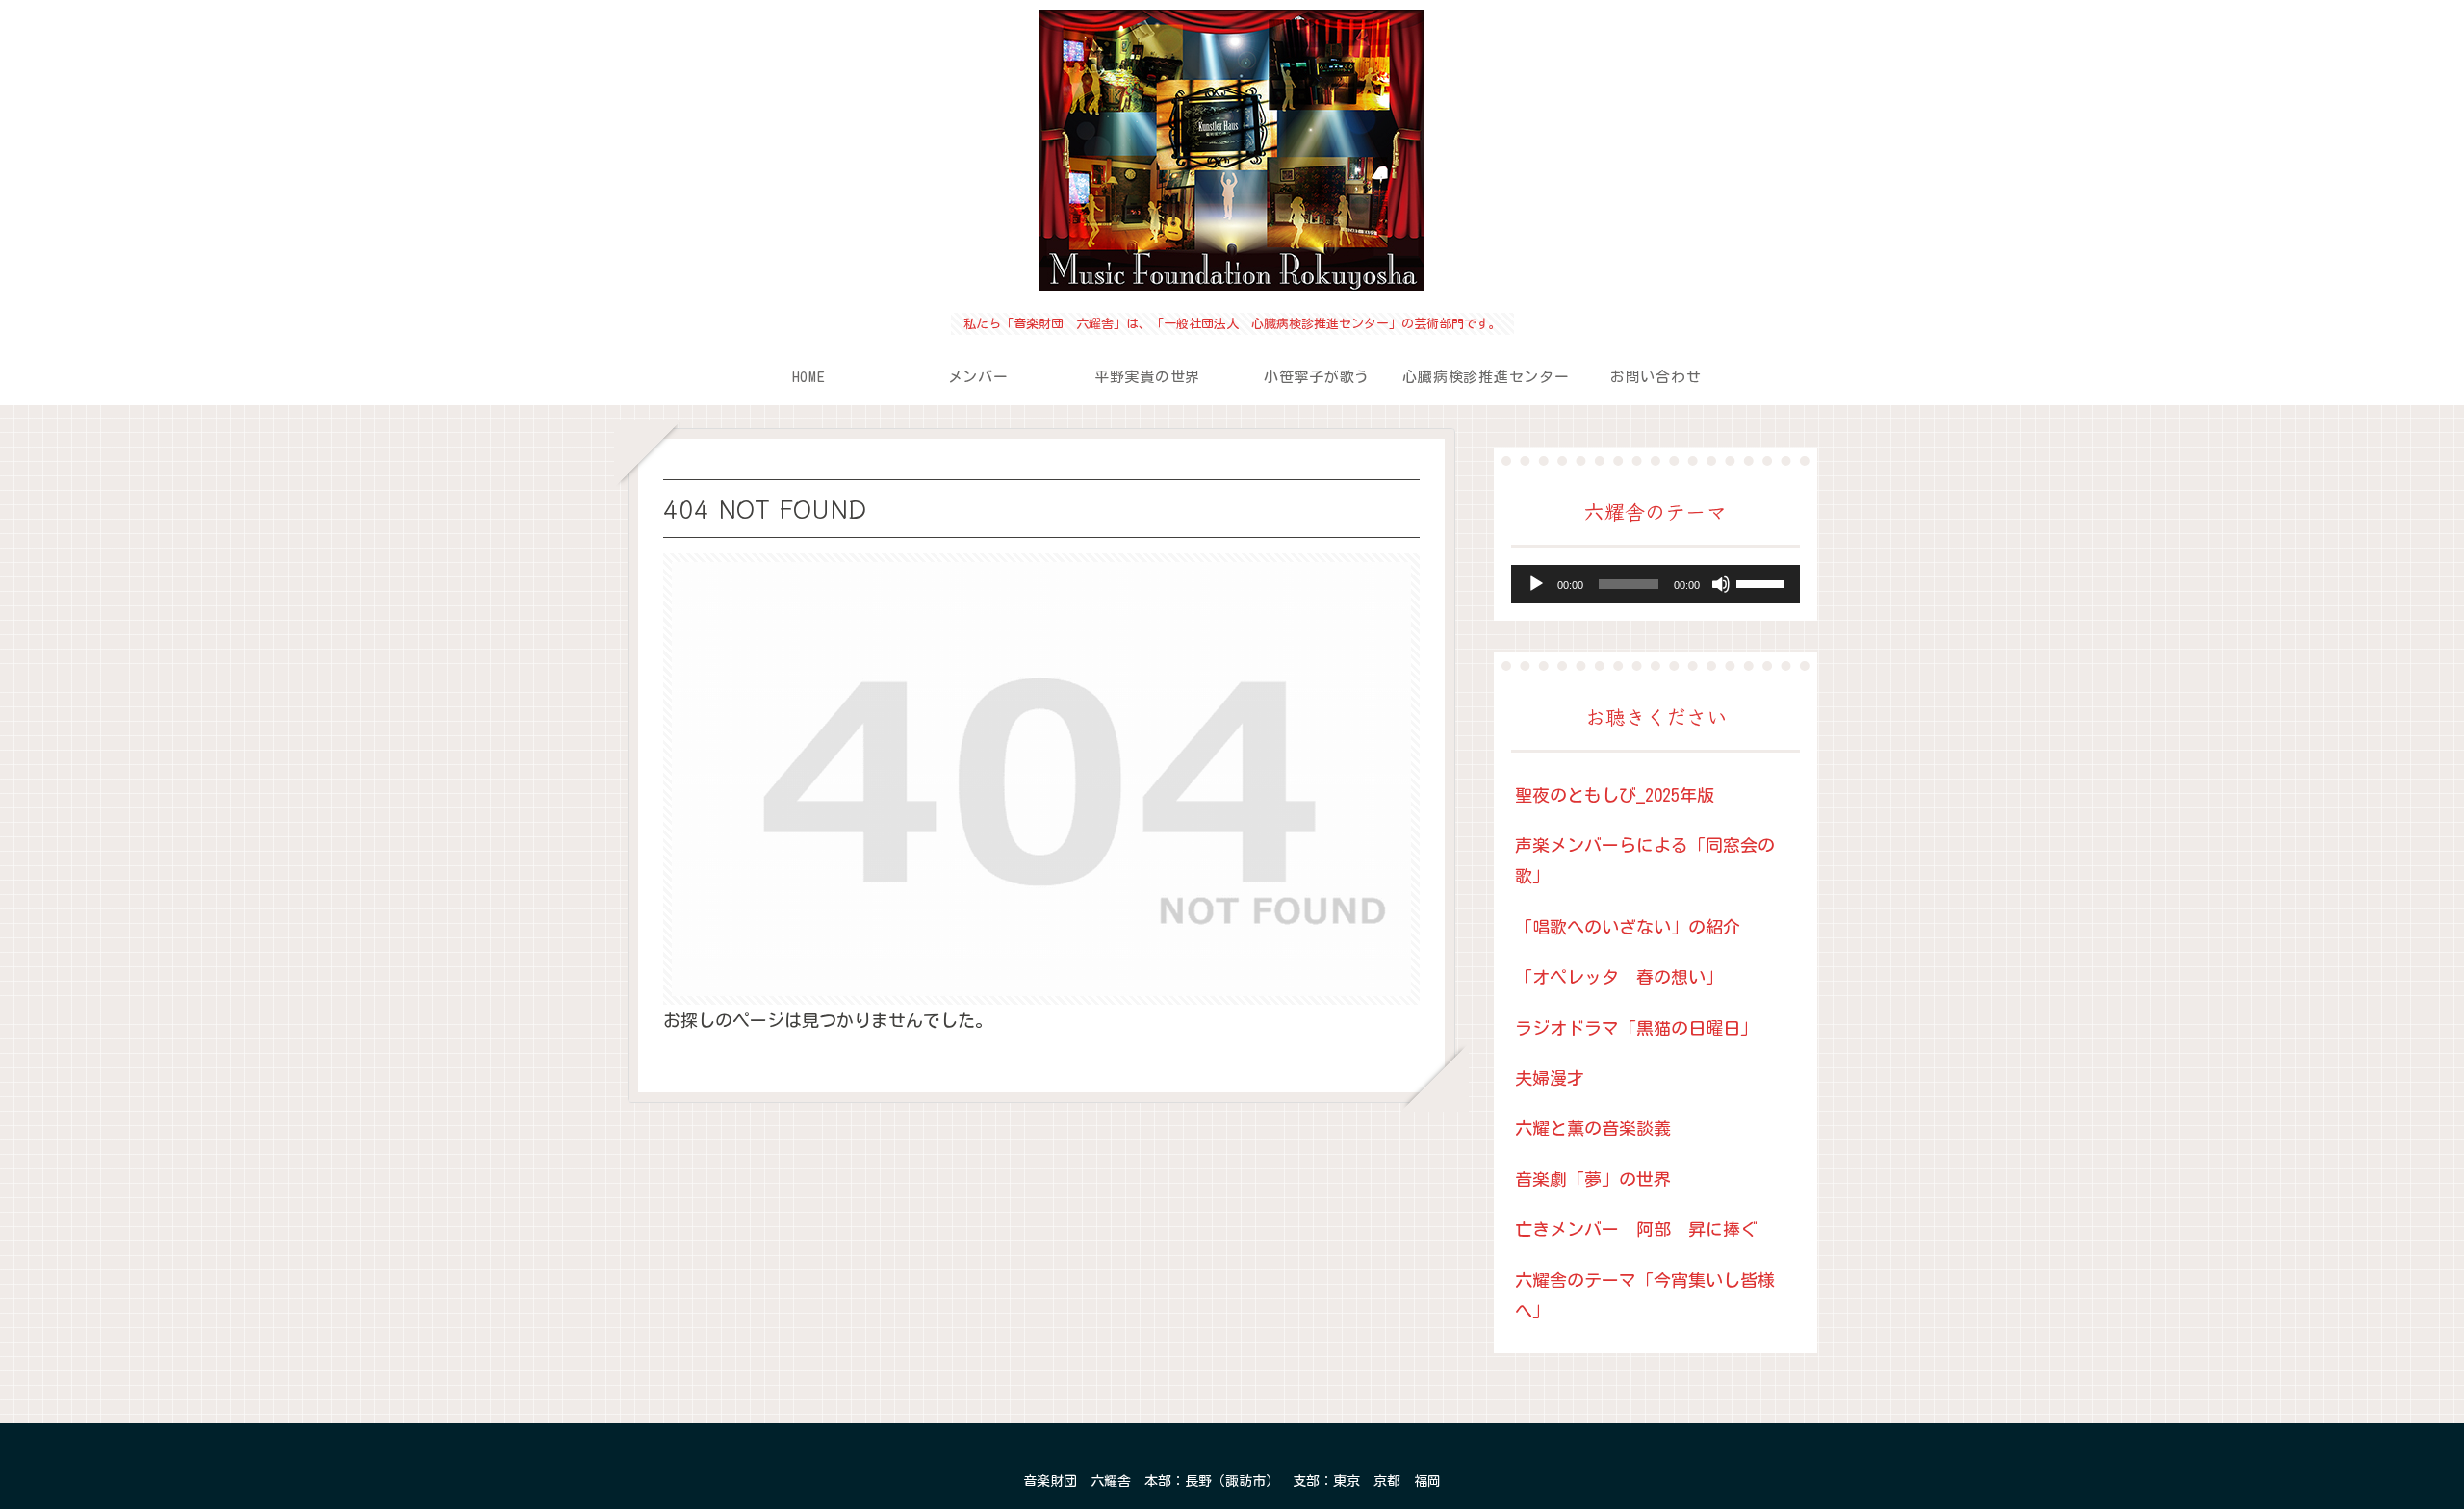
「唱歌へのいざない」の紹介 (1628, 927)
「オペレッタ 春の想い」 (1619, 977)
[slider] (1763, 582)
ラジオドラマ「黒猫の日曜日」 (1636, 1028)
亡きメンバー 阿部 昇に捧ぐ (1636, 1229)
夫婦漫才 (1550, 1078)
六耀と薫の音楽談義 (1593, 1128)
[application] (1655, 584)
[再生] (1536, 584)
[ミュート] (1721, 584)
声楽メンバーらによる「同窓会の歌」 (1645, 860)
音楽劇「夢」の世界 (1593, 1179)
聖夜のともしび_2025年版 (1615, 795)
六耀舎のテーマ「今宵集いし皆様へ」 (1645, 1295)
